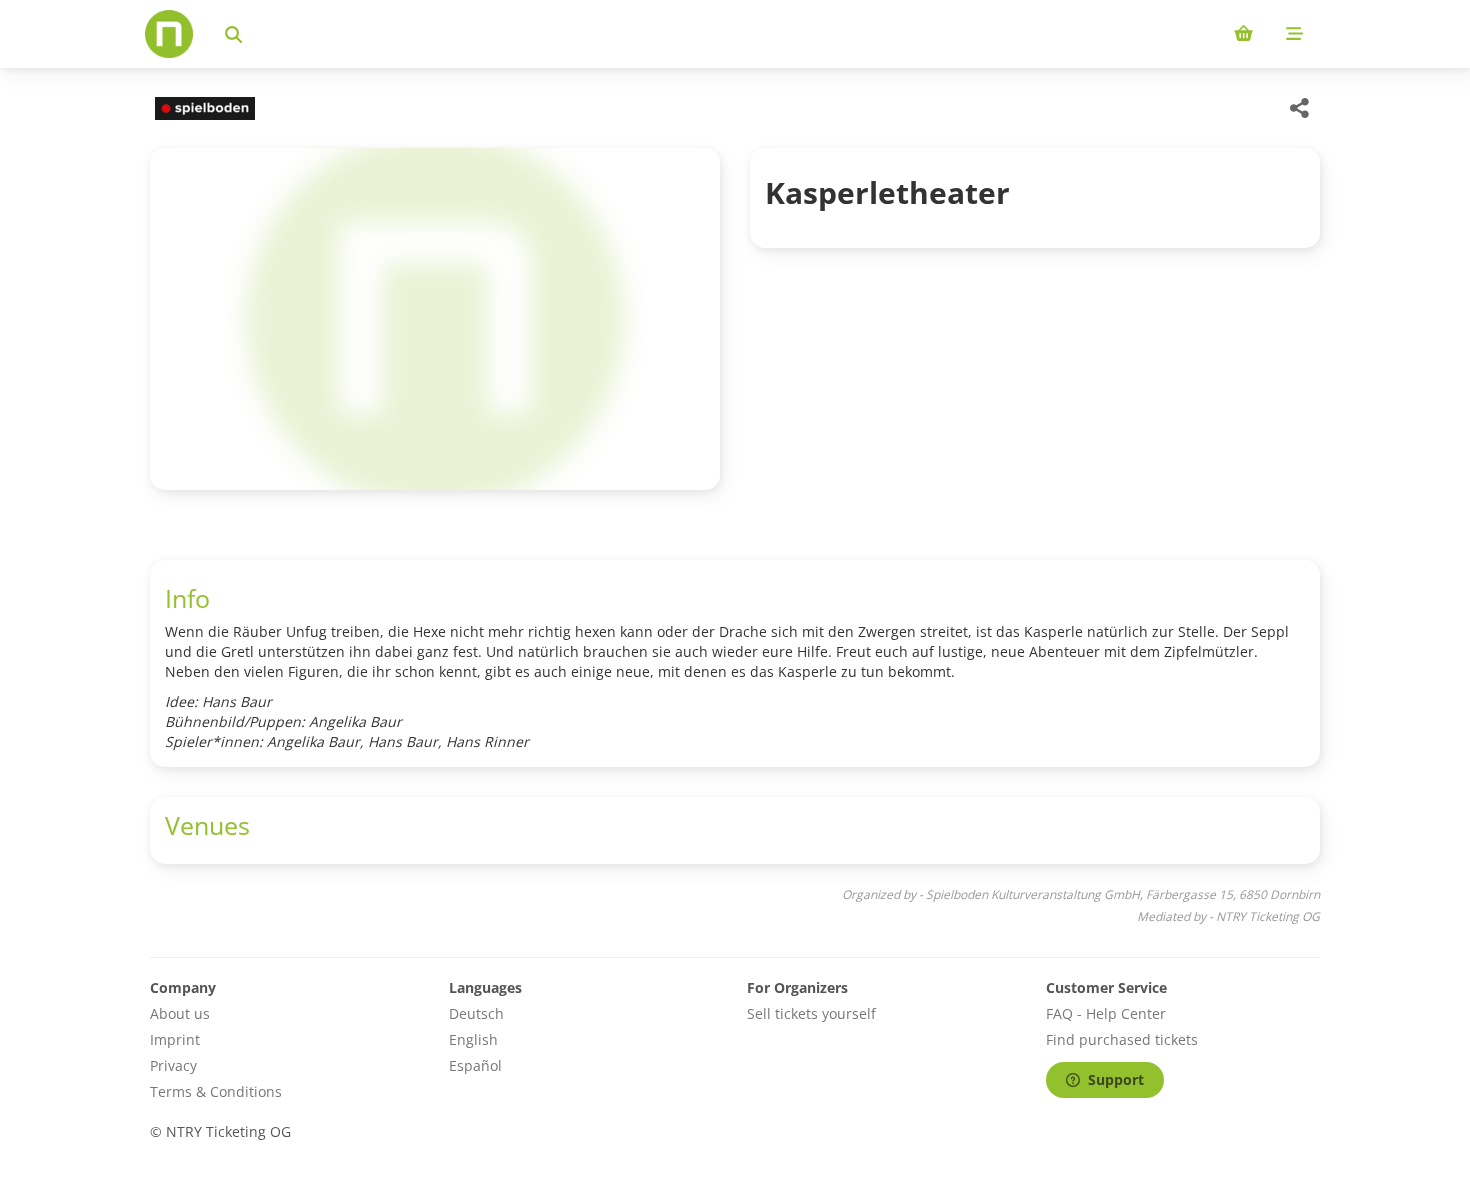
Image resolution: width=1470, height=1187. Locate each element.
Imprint (175, 1039)
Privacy (173, 1065)
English (473, 1039)
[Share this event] (1300, 108)
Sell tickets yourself (811, 1013)
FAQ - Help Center (1106, 1013)
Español (475, 1065)
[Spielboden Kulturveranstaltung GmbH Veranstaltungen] (202, 108)
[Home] (169, 34)
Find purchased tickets (1122, 1039)
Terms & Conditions (216, 1091)
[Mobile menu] (1294, 34)
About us (180, 1013)
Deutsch (476, 1013)
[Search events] (233, 34)
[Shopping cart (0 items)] (1243, 34)
